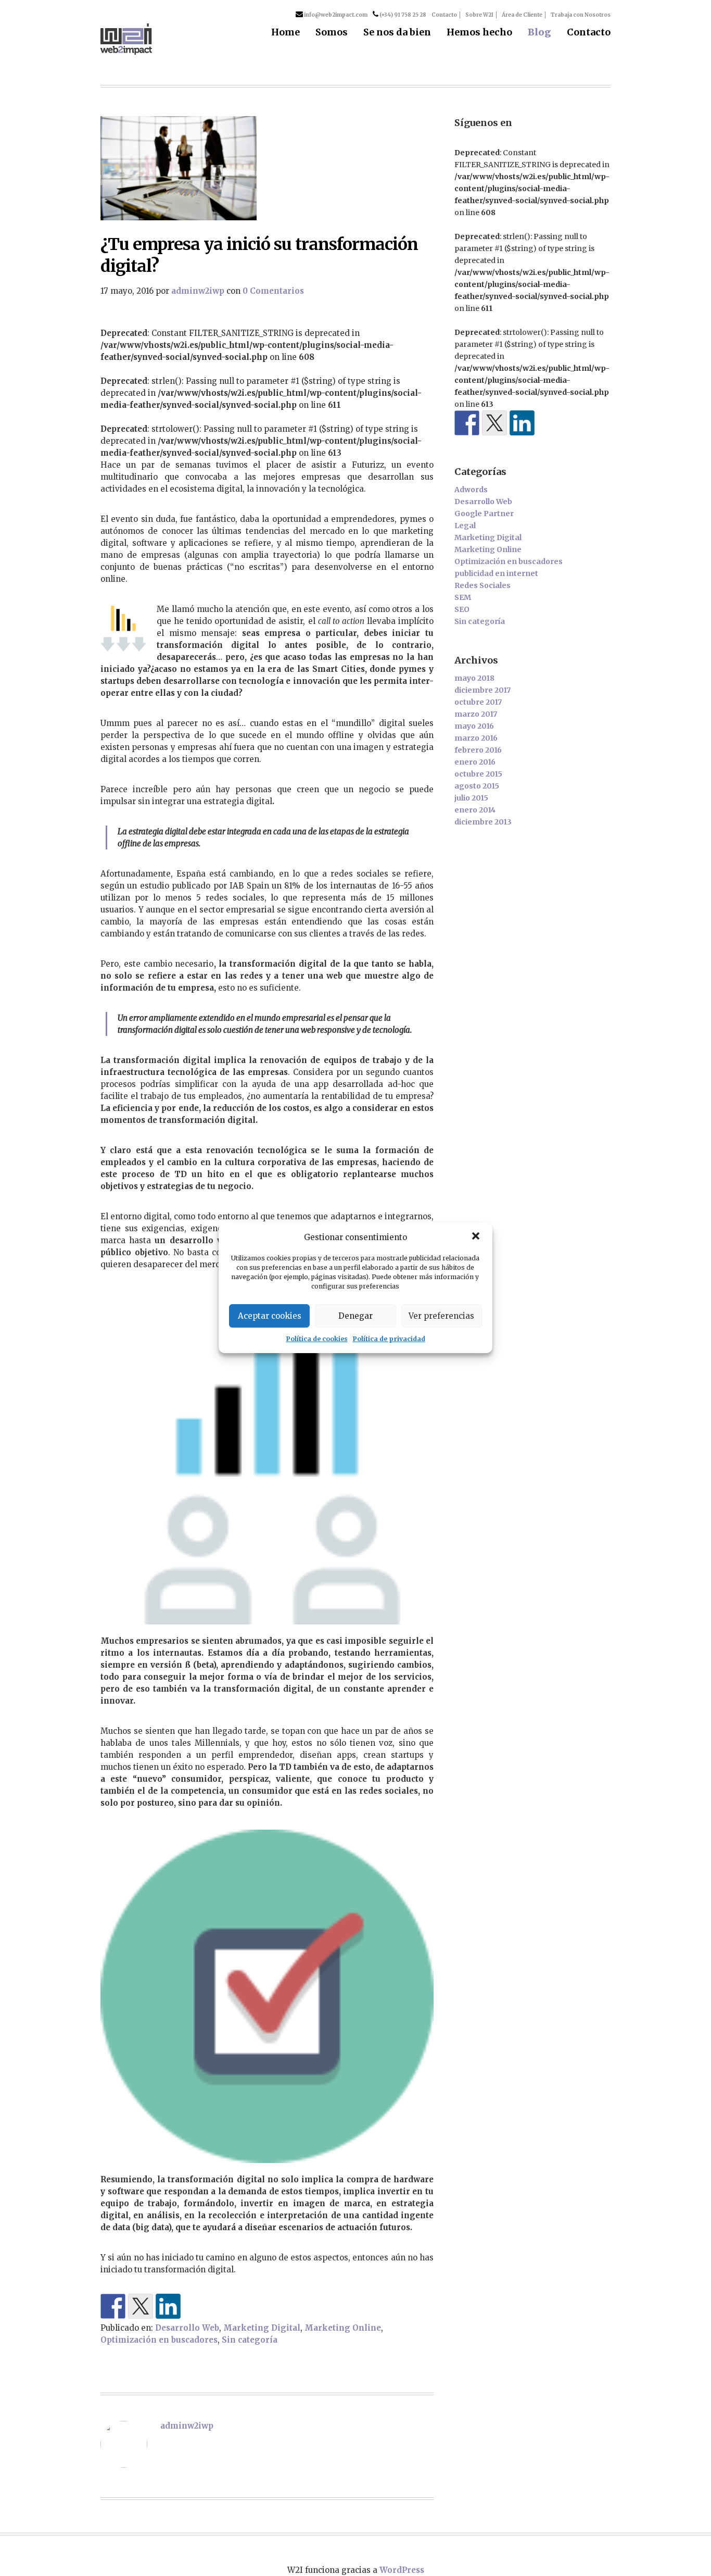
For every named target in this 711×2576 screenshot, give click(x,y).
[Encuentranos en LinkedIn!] (522, 423)
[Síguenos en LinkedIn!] (168, 2306)
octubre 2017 (478, 702)
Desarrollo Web (187, 2328)
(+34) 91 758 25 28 (402, 15)
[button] (476, 1237)
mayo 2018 (474, 678)
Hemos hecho (479, 33)
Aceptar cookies (270, 1316)
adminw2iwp (198, 291)
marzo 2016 (476, 738)
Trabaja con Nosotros (581, 15)
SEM (463, 597)
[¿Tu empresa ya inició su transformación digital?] (267, 168)
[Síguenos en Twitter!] (494, 423)
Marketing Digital (262, 2328)
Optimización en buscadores (159, 2340)
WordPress (402, 2570)
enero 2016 (475, 762)
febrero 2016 (478, 750)
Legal (465, 526)
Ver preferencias (441, 1316)
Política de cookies (317, 1339)
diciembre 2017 (483, 690)
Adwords (471, 490)
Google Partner (484, 514)
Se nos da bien (397, 33)
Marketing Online (343, 2328)
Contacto (444, 15)
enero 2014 (475, 810)
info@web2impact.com (335, 15)
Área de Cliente (522, 15)
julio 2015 (471, 798)
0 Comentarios (273, 291)
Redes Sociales (483, 585)
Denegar (355, 1316)
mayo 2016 (474, 726)
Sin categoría (250, 2340)
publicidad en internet (496, 573)
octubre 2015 (478, 774)
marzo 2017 (476, 714)
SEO (462, 609)
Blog (539, 33)
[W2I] (126, 39)
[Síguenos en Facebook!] (467, 423)
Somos (332, 33)
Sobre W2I (479, 15)
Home (285, 33)
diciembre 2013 (483, 822)
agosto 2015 (477, 786)
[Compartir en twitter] (141, 2306)
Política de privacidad (389, 1339)
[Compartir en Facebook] (113, 2306)
